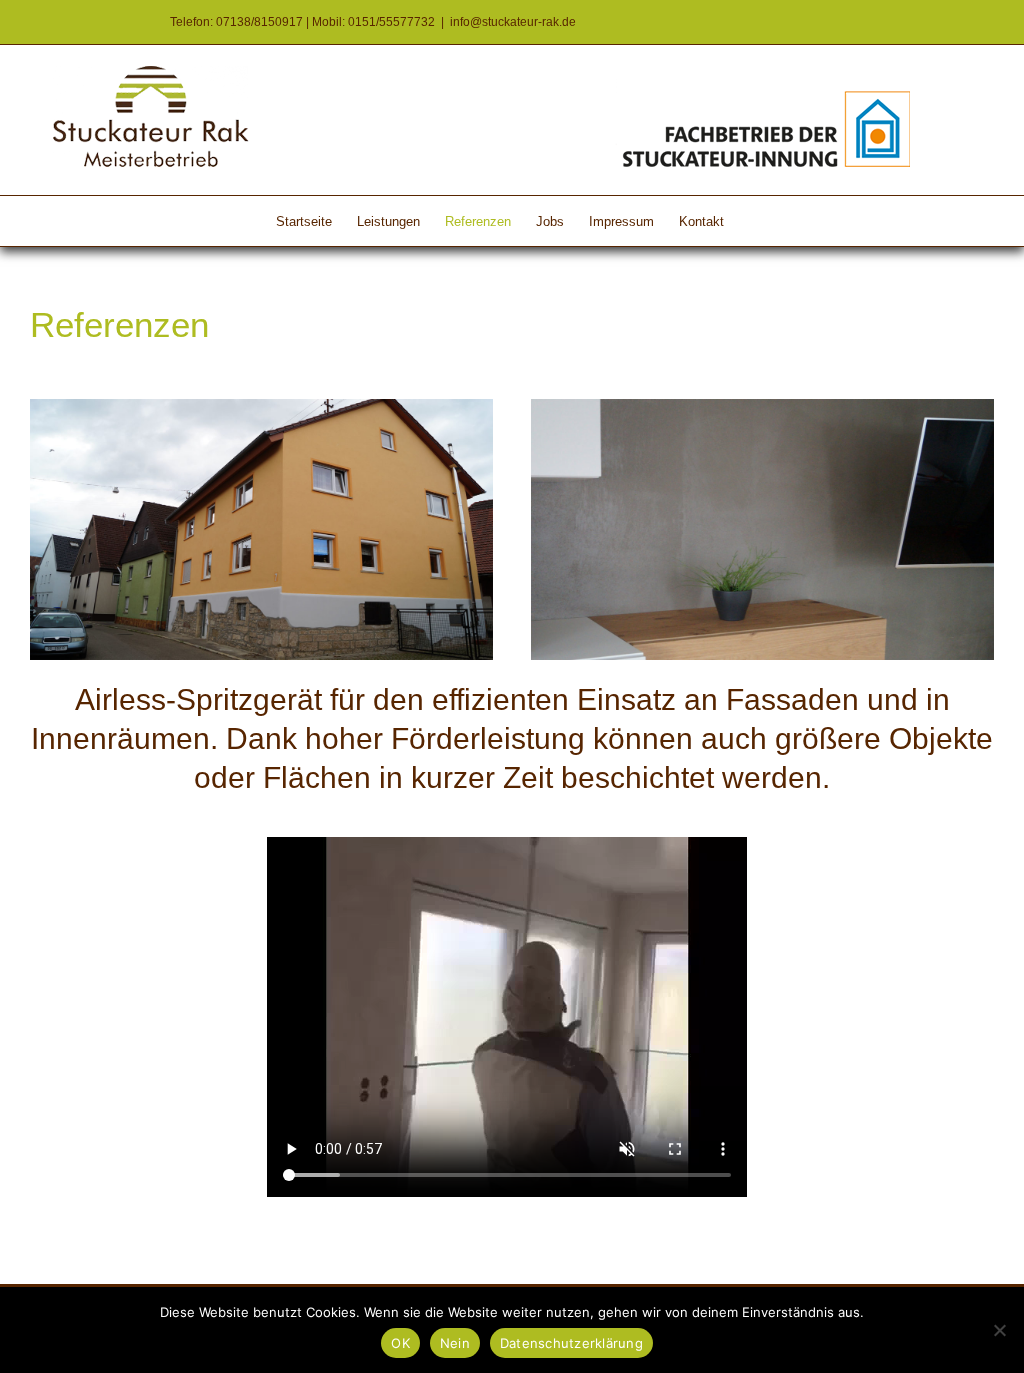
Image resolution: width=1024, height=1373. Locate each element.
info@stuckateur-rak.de (513, 22)
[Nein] (999, 1330)
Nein (455, 1343)
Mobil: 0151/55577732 (373, 22)
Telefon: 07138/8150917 (236, 22)
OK (400, 1343)
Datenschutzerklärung (571, 1343)
